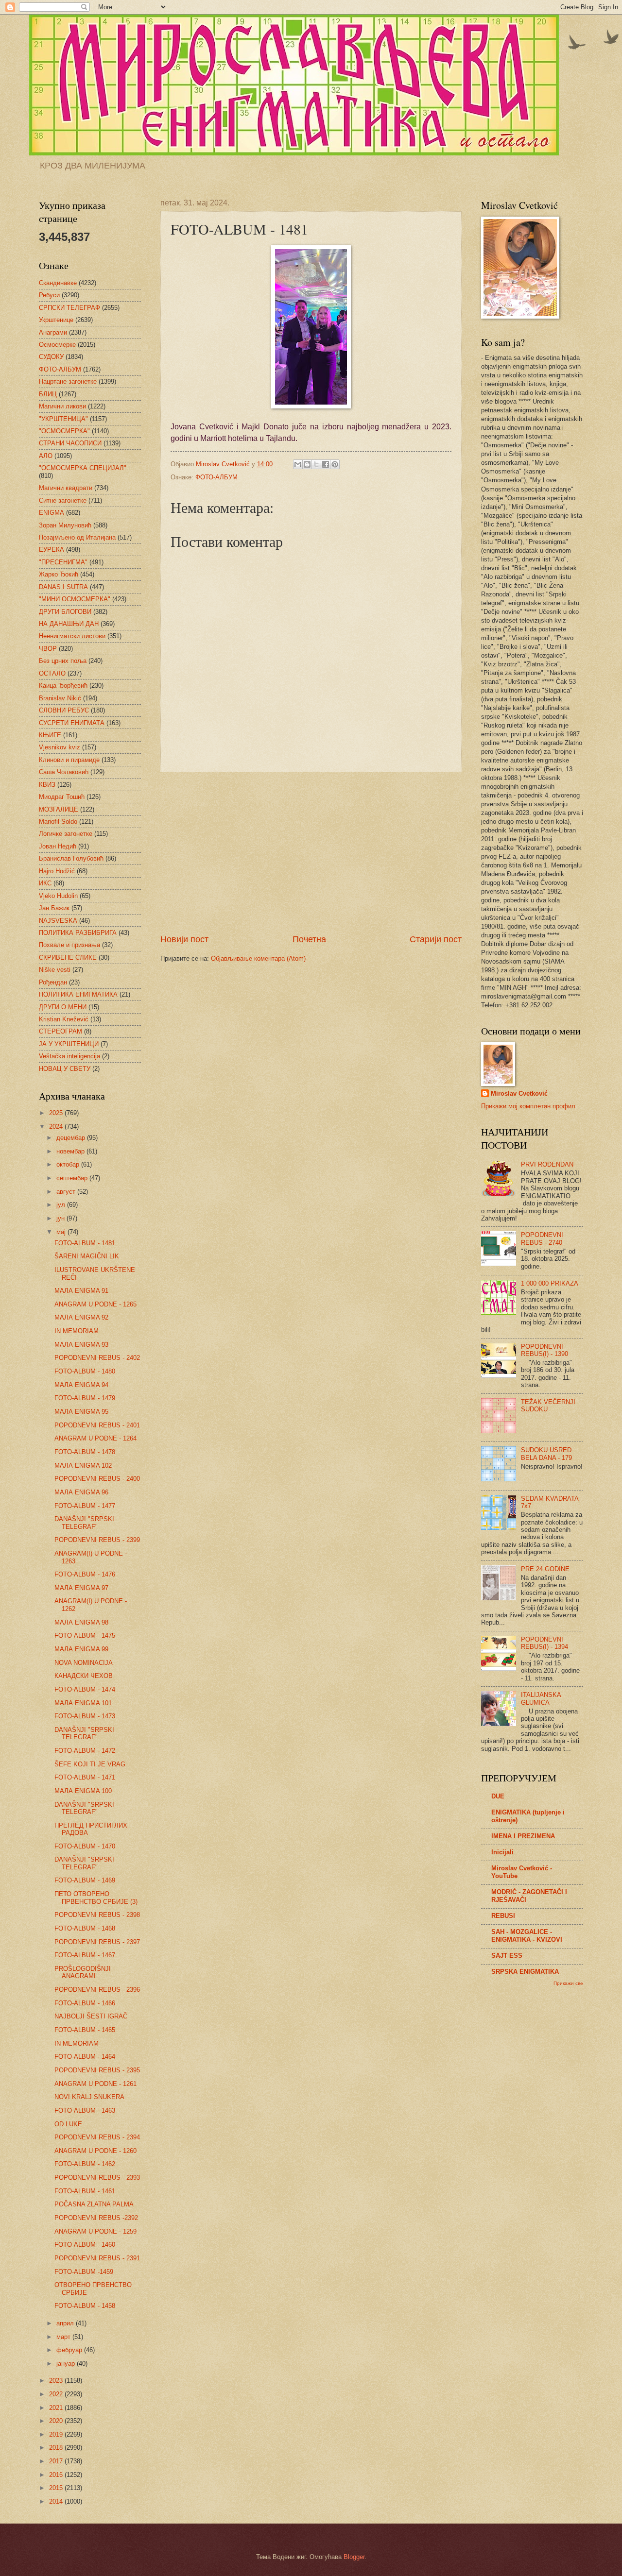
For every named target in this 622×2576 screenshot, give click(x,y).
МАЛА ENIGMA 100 (83, 1791)
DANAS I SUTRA (63, 587)
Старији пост (436, 939)
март (64, 2337)
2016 (57, 2475)
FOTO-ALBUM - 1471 (85, 1777)
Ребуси (49, 295)
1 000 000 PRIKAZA (550, 1283)
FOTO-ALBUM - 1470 (85, 1846)
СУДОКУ (51, 357)
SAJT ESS (507, 1956)
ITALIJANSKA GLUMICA (541, 1698)
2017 (57, 2461)
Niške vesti (55, 970)
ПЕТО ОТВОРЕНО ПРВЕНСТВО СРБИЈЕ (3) (96, 1898)
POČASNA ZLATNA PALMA (94, 2204)
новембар (71, 1151)
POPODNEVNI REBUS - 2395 (97, 2070)
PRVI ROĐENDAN (547, 1164)
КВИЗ (47, 785)
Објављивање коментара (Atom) (258, 958)
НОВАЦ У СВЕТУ (65, 1069)
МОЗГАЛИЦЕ (59, 809)
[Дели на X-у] (316, 464)
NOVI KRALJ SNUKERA (89, 2097)
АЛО (46, 456)
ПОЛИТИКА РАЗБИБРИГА (78, 933)
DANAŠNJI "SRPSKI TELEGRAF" (84, 1523)
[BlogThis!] (307, 464)
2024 (57, 1127)
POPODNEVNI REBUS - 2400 (97, 1479)
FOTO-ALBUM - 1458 (85, 2306)
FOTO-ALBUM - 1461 (85, 2191)
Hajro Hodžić (57, 871)
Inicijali (502, 1852)
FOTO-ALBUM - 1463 (85, 2110)
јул (62, 1205)
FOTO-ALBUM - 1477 (85, 1506)
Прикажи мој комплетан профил (528, 1106)
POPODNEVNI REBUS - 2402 (97, 1358)
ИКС (45, 883)
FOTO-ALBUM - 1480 (85, 1371)
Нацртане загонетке (68, 381)
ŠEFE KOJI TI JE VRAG (90, 1764)
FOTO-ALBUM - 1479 (85, 1398)
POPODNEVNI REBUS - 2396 (97, 1990)
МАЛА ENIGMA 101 (83, 1703)
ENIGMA (52, 513)
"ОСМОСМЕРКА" (64, 431)
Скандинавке (58, 283)
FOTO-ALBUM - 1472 (85, 1751)
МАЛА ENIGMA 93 (81, 1345)
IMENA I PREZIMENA (523, 1836)
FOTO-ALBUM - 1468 (85, 1928)
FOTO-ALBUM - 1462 (85, 2164)
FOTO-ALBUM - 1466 (85, 2003)
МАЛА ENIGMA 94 (81, 1385)
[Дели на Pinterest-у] (335, 464)
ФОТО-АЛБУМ (216, 477)
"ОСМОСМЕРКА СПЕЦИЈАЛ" (83, 468)
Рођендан (53, 982)
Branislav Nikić (60, 698)
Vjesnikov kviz (60, 747)
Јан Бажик (54, 908)
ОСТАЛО (52, 673)
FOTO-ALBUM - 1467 (85, 1955)
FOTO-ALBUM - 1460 (85, 2245)
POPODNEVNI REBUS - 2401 (97, 1425)
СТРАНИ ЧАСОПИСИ (70, 443)
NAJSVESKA (58, 921)
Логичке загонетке (66, 834)
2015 (57, 2488)
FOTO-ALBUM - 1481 (85, 1243)
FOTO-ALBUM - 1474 (85, 1689)
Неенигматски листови (72, 636)
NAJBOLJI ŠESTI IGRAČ (91, 2016)
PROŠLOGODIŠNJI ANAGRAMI (83, 1972)
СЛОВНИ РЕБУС (64, 710)
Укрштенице (56, 320)
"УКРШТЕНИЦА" (63, 419)
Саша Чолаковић (64, 772)
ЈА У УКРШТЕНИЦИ (69, 1044)
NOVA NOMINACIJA (84, 1663)
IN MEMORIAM (77, 1331)
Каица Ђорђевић (63, 686)
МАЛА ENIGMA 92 (81, 1317)
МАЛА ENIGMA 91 (81, 1291)
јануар (67, 2364)
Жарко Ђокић (59, 574)
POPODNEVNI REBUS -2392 (96, 2218)
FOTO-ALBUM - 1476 (85, 1574)
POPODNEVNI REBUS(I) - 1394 (544, 1643)
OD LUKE (68, 2124)
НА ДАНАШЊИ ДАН (69, 624)
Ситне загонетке (63, 500)
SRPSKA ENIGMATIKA (525, 1972)
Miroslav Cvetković (519, 1093)
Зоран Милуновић (65, 525)
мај (62, 1232)
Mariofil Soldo (58, 822)
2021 (57, 2408)
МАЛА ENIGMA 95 (81, 1412)
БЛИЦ (48, 394)
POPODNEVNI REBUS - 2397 (97, 1942)
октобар (69, 1164)
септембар (73, 1178)
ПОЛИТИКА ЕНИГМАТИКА (78, 994)
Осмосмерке (57, 345)
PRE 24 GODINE (545, 1569)
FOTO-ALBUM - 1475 (85, 1635)
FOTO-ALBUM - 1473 (85, 1716)
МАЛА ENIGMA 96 (81, 1492)
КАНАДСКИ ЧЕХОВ (84, 1676)
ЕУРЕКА (52, 550)
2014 (57, 2501)
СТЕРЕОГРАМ (60, 1031)
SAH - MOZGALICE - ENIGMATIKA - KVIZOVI (527, 1936)
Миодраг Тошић (62, 797)
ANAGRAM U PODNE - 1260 (95, 2151)
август (67, 1192)
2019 (57, 2434)
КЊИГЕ (50, 735)
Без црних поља (63, 661)
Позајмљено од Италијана (77, 537)
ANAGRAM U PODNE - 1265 (95, 1304)
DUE (498, 1796)
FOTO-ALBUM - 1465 (85, 2030)
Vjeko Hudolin (58, 896)
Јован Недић (58, 846)
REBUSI (503, 1916)
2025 (57, 1113)
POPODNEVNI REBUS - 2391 (97, 2258)
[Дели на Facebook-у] (326, 464)
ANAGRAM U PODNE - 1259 (95, 2231)
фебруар (70, 2350)
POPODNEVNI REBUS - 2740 (542, 1238)
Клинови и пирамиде (69, 760)
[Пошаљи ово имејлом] (298, 464)
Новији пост (184, 939)
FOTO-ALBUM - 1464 (85, 2057)
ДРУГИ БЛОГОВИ (65, 612)
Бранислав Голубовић (71, 858)
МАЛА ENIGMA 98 (81, 1622)
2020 (57, 2421)
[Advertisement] (311, 853)
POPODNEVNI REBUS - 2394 (97, 2137)
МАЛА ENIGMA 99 (81, 1649)
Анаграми (53, 332)
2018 (57, 2448)
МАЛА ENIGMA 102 (83, 1466)
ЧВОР (48, 649)
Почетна (309, 939)
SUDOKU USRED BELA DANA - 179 (546, 1454)
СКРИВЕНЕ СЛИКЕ (68, 958)
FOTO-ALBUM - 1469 (85, 1880)
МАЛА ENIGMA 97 (81, 1588)
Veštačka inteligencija (69, 1056)
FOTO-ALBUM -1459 (84, 2272)
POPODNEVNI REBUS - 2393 (97, 2178)
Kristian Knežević (64, 1019)
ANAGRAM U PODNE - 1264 (95, 1438)
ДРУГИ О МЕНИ (63, 1007)
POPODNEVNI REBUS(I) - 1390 (544, 1350)
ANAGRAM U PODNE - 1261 (95, 2084)
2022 (57, 2394)
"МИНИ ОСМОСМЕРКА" (75, 599)
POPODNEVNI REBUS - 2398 (97, 1915)
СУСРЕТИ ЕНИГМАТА (72, 723)
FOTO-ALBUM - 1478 (85, 1452)
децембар (72, 1138)
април (66, 2323)
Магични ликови (62, 406)
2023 (57, 2381)
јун (61, 1218)
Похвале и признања (69, 945)
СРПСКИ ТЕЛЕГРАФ (69, 308)
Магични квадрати (66, 488)
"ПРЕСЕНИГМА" (63, 562)
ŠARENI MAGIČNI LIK (87, 1256)
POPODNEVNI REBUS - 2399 (97, 1540)
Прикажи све (568, 1983)
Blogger (354, 2557)
